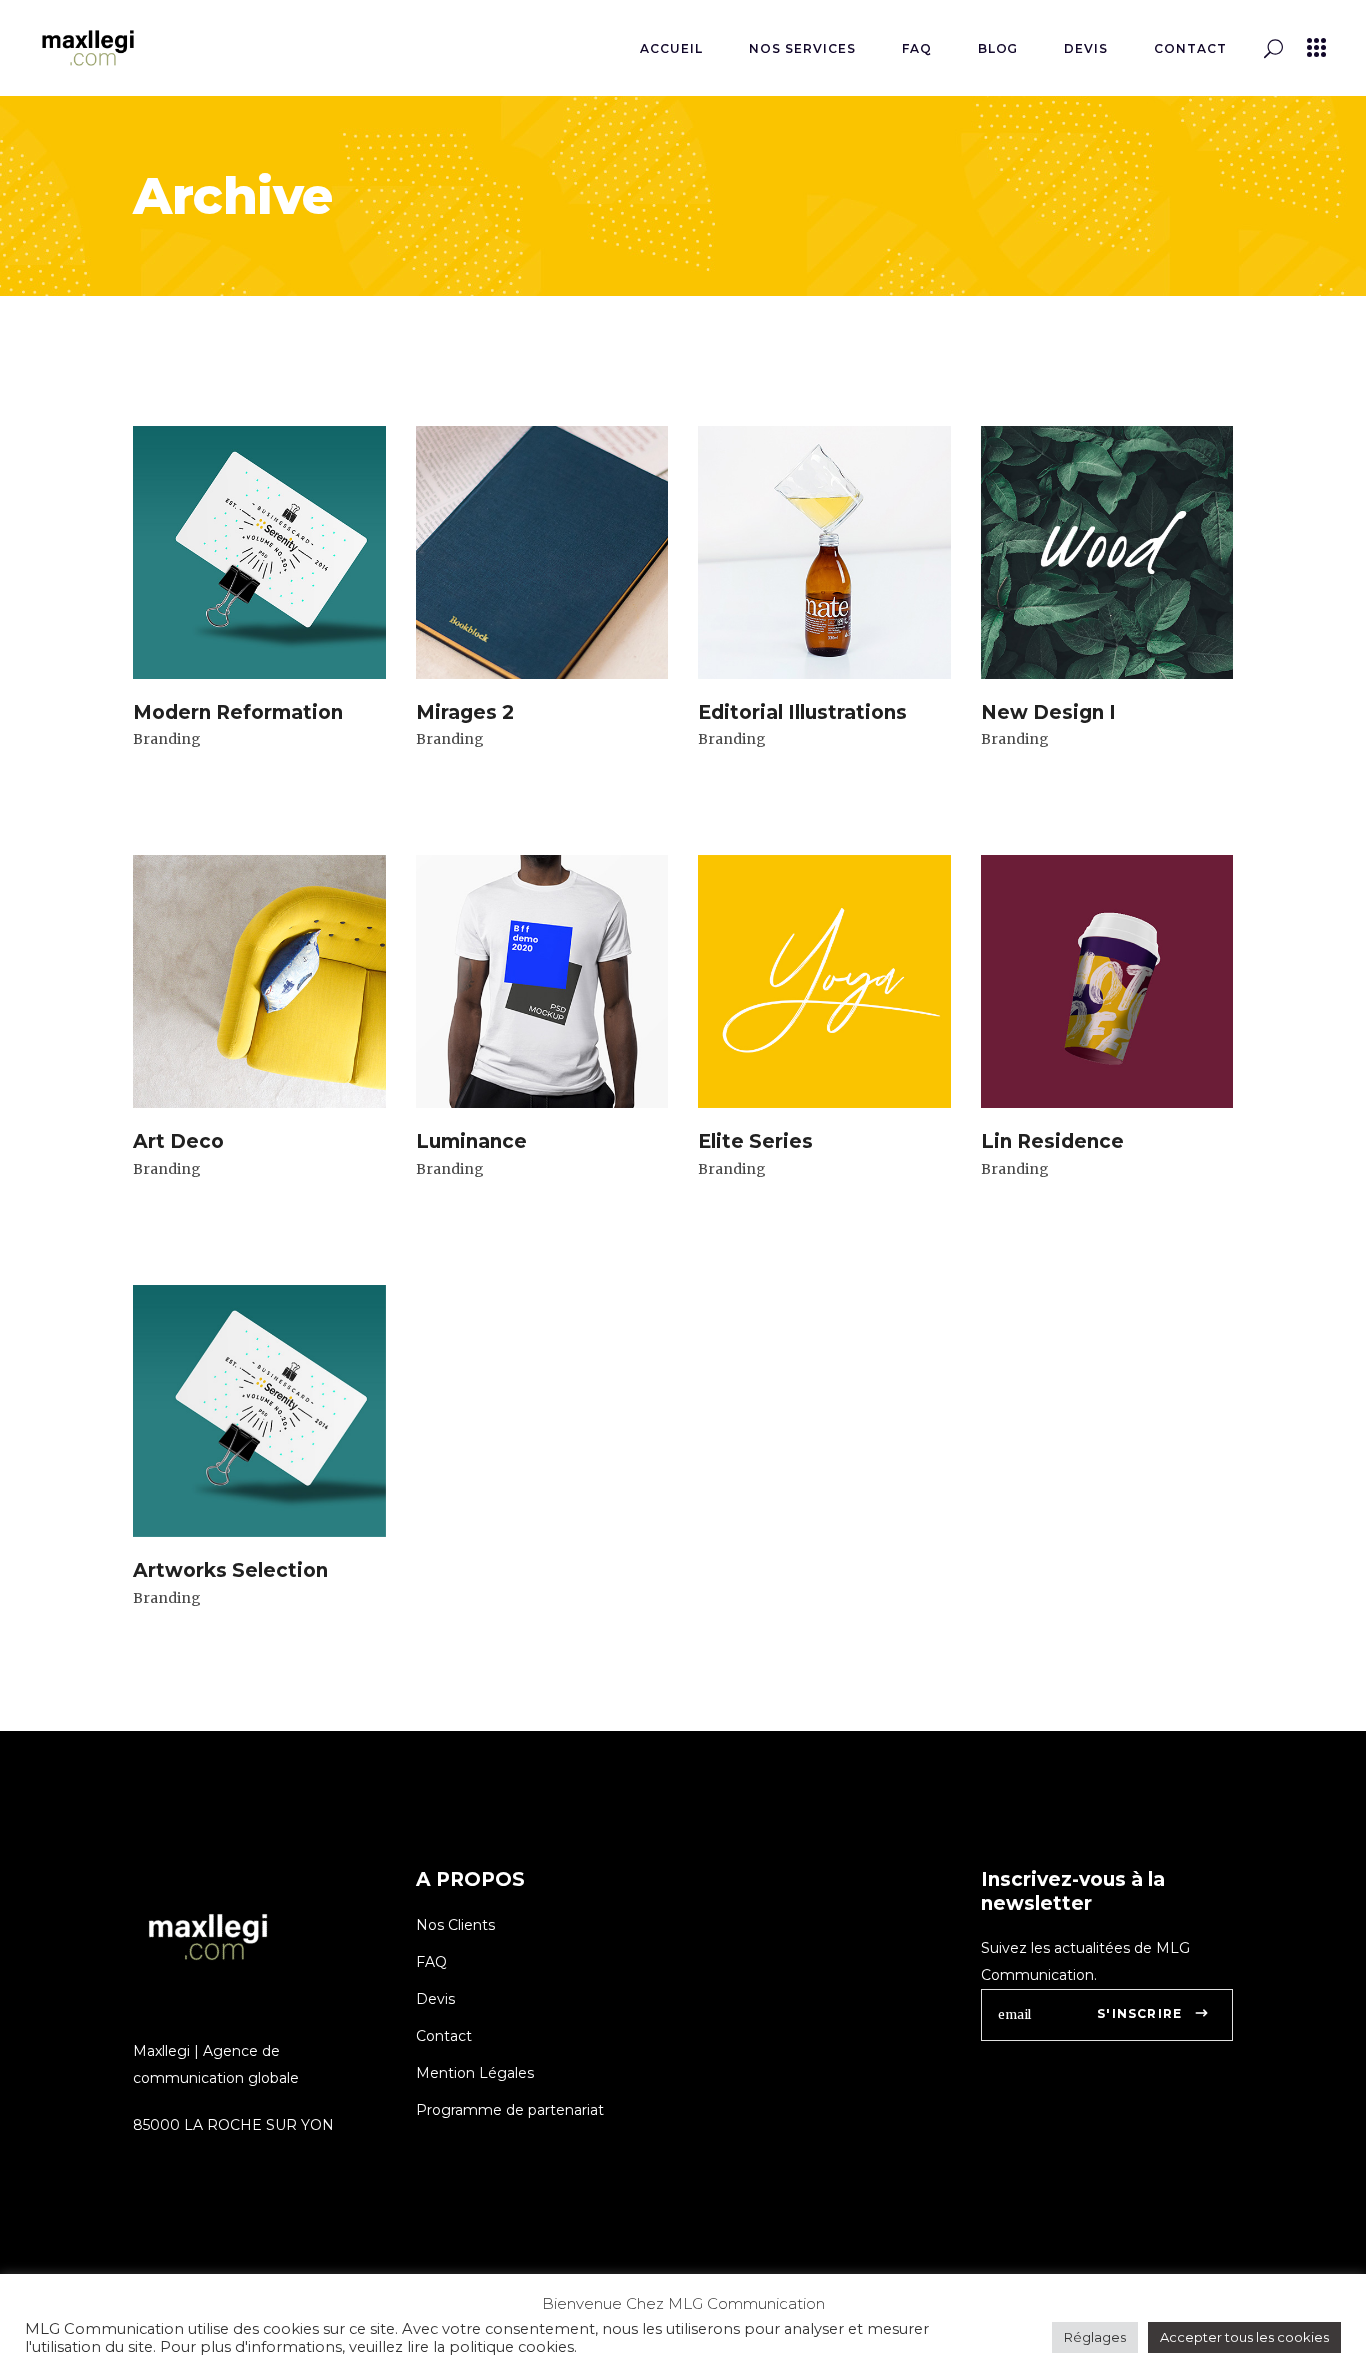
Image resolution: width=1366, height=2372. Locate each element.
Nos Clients (455, 1925)
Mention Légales (475, 2073)
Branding (167, 739)
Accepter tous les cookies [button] (1244, 2337)
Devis (435, 1999)
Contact (444, 2036)
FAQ (431, 1962)
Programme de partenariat (510, 2110)
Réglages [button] (1095, 2337)
